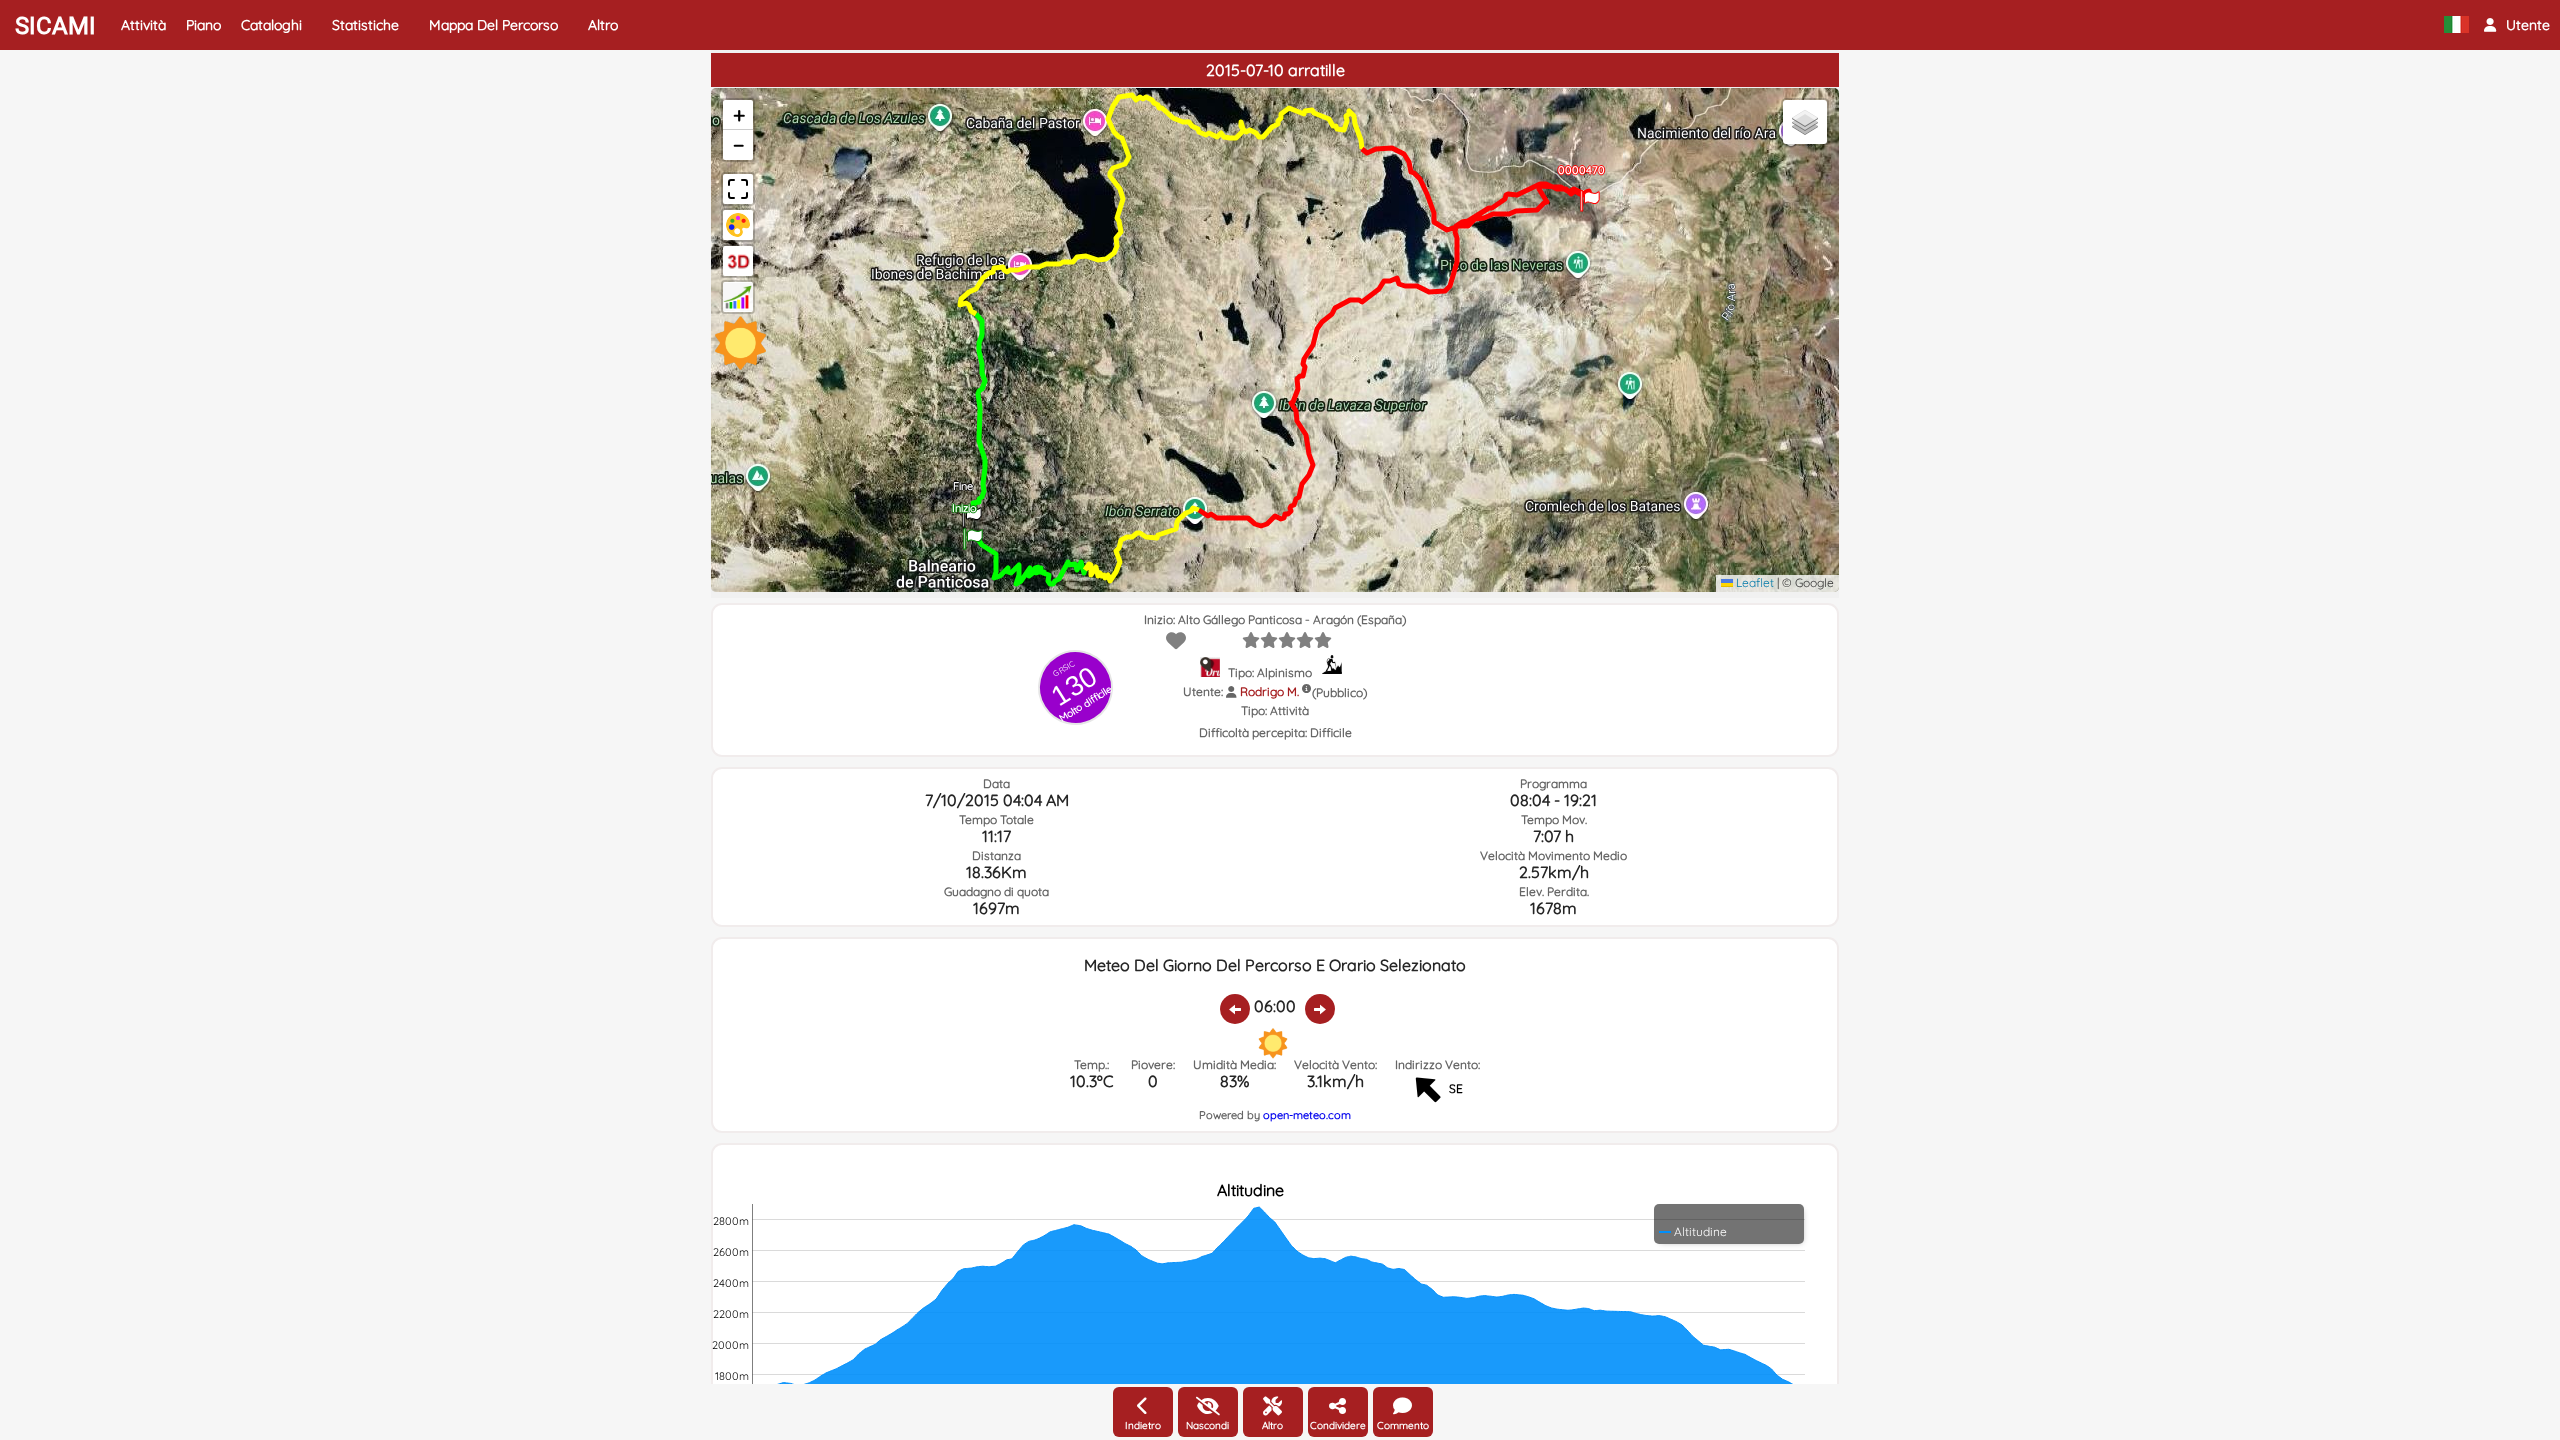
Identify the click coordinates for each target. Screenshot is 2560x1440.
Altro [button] (603, 25)
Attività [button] (143, 25)
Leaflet (1753, 582)
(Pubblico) (1339, 692)
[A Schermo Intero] (738, 189)
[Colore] (738, 225)
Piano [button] (203, 25)
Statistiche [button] (365, 25)
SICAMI (55, 26)
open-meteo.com (1307, 1115)
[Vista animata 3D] (738, 261)
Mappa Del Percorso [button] (493, 25)
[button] (2517, 25)
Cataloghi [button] (271, 25)
